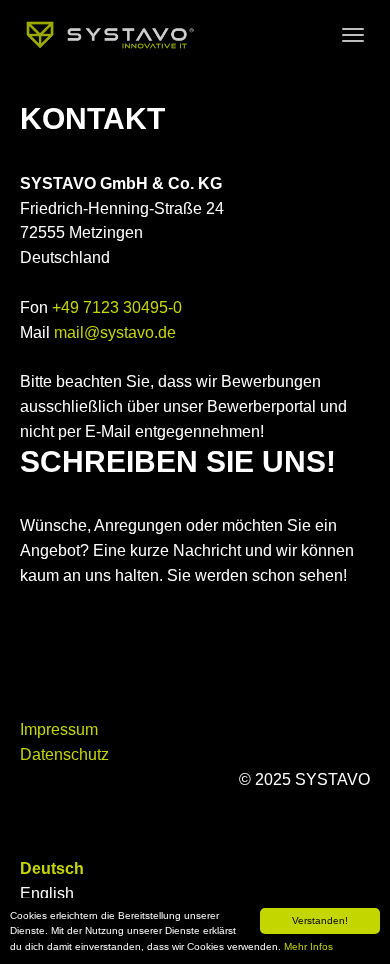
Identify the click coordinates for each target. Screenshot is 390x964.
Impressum (59, 729)
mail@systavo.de (115, 332)
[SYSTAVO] (113, 35)
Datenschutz (64, 754)
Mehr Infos (308, 946)
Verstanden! (320, 920)
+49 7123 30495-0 (117, 307)
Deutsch (52, 868)
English (47, 893)
